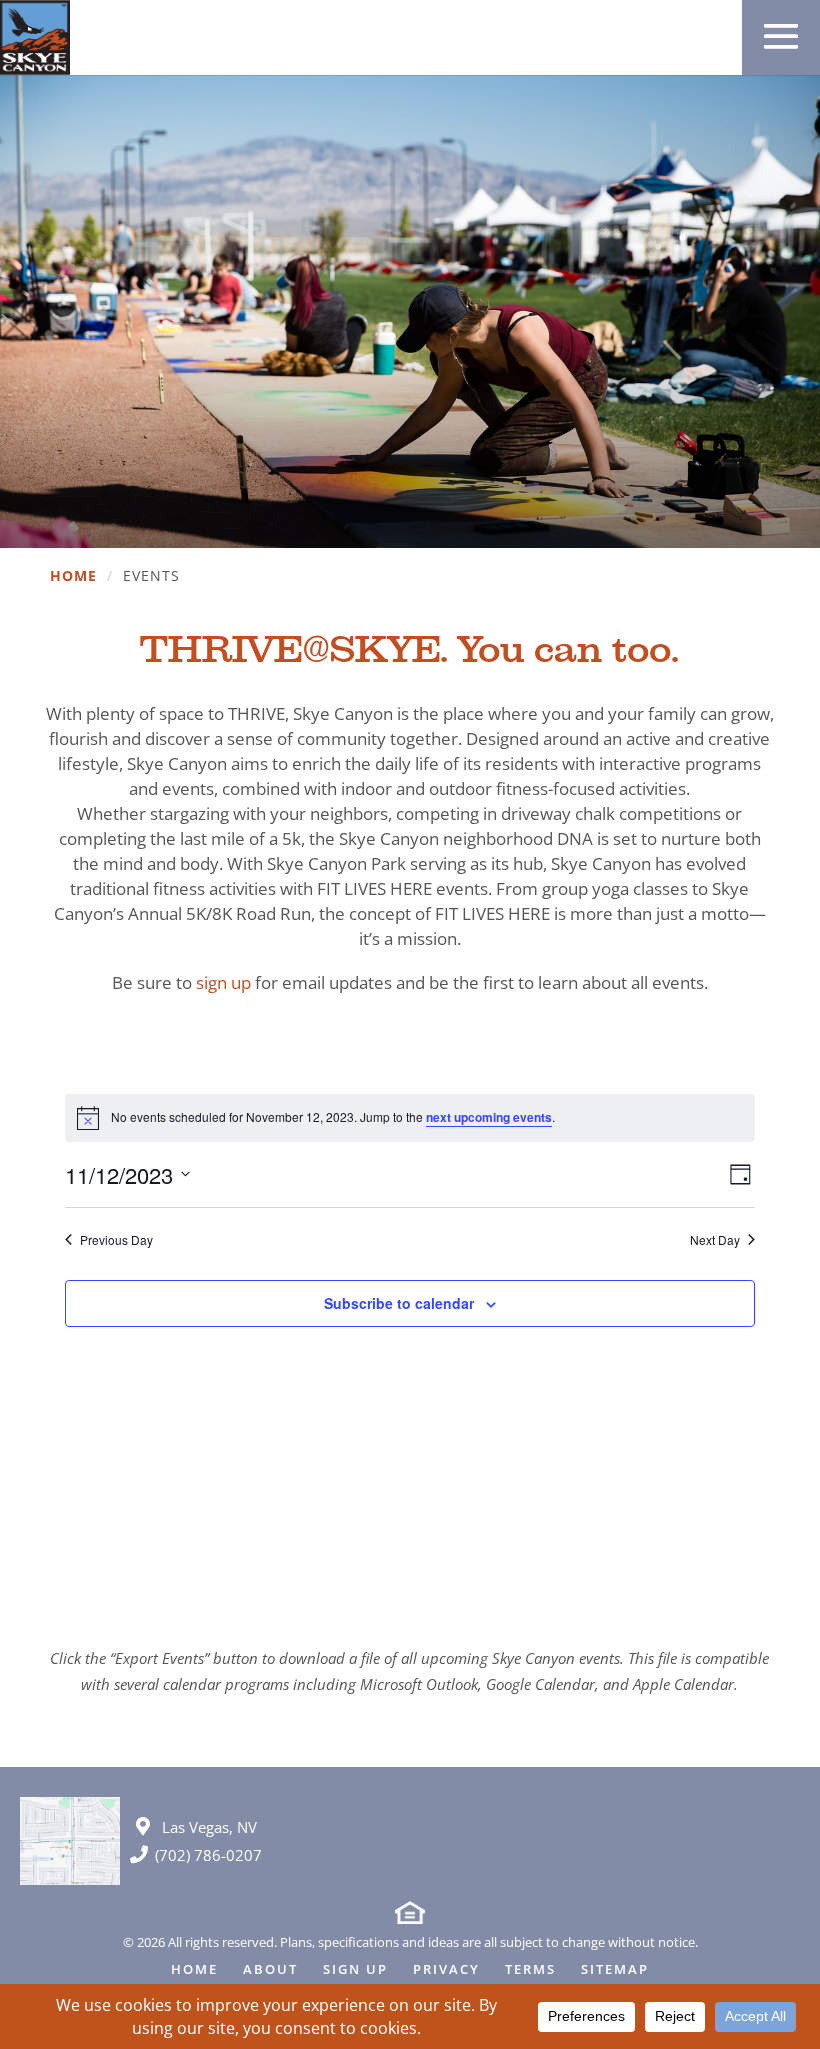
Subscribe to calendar (399, 1303)
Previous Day (116, 1240)
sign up (223, 982)
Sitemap (615, 1970)
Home (73, 576)
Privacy (446, 1970)
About (270, 1970)
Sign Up (355, 1970)
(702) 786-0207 (208, 1855)
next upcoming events (489, 1117)
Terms (530, 1970)
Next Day (715, 1240)
